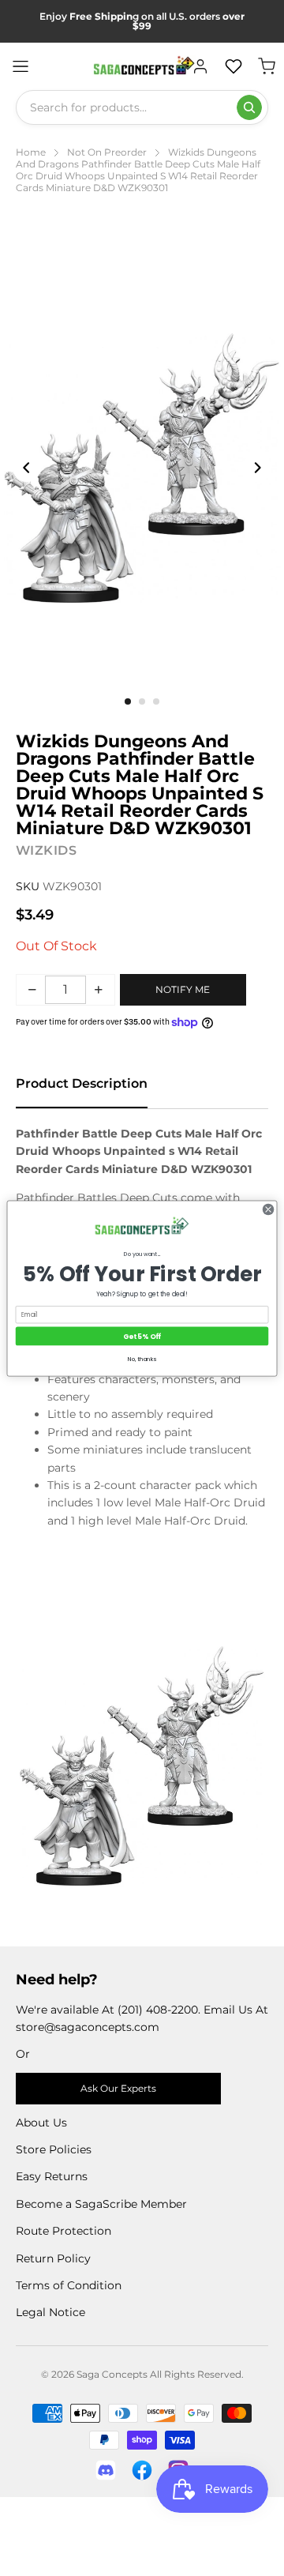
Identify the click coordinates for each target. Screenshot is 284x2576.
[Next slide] (257, 468)
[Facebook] (142, 2470)
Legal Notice (50, 2312)
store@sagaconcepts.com (88, 2027)
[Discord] (106, 2470)
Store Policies (54, 2149)
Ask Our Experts (118, 2088)
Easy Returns (52, 2176)
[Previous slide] (27, 468)
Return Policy (53, 2258)
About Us (41, 2123)
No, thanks (142, 1358)
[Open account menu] (200, 66)
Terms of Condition (69, 2285)
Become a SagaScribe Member (101, 2204)
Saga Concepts (112, 2374)
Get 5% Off (142, 1336)
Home (31, 152)
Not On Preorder (107, 152)
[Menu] (21, 66)
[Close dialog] (268, 1209)
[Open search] (249, 107)
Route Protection (64, 2231)
